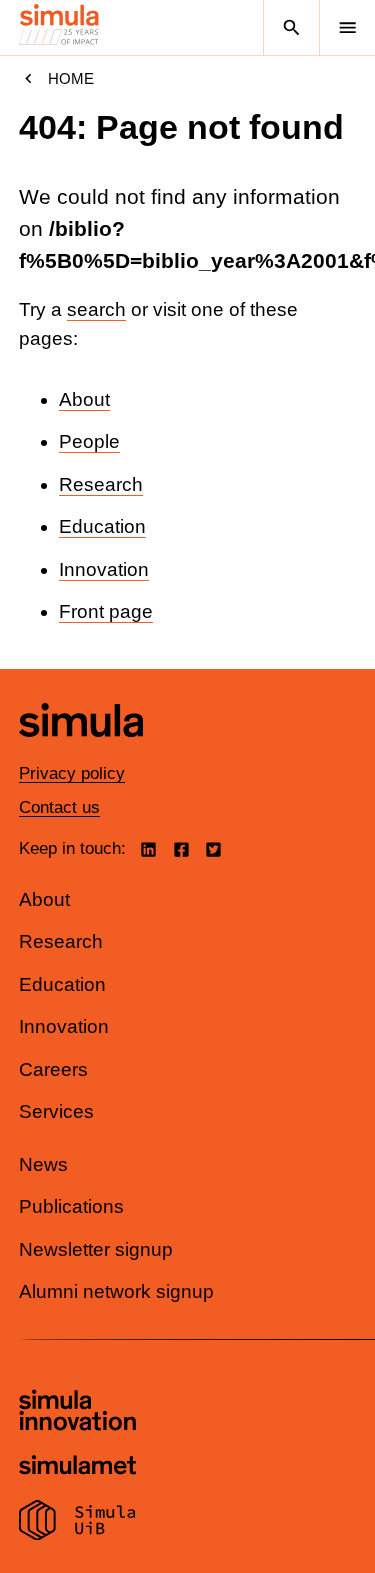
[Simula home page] (81, 751)
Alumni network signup (116, 1291)
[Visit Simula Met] (77, 1467)
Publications (71, 1206)
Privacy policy (72, 773)
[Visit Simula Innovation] (77, 1413)
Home (71, 78)
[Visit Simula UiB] (77, 1523)
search (96, 309)
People (89, 441)
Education (102, 526)
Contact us (59, 807)
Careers (53, 1069)
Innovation (104, 569)
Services (56, 1111)
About (84, 399)
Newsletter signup (96, 1249)
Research (101, 484)
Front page (106, 611)
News (43, 1164)
